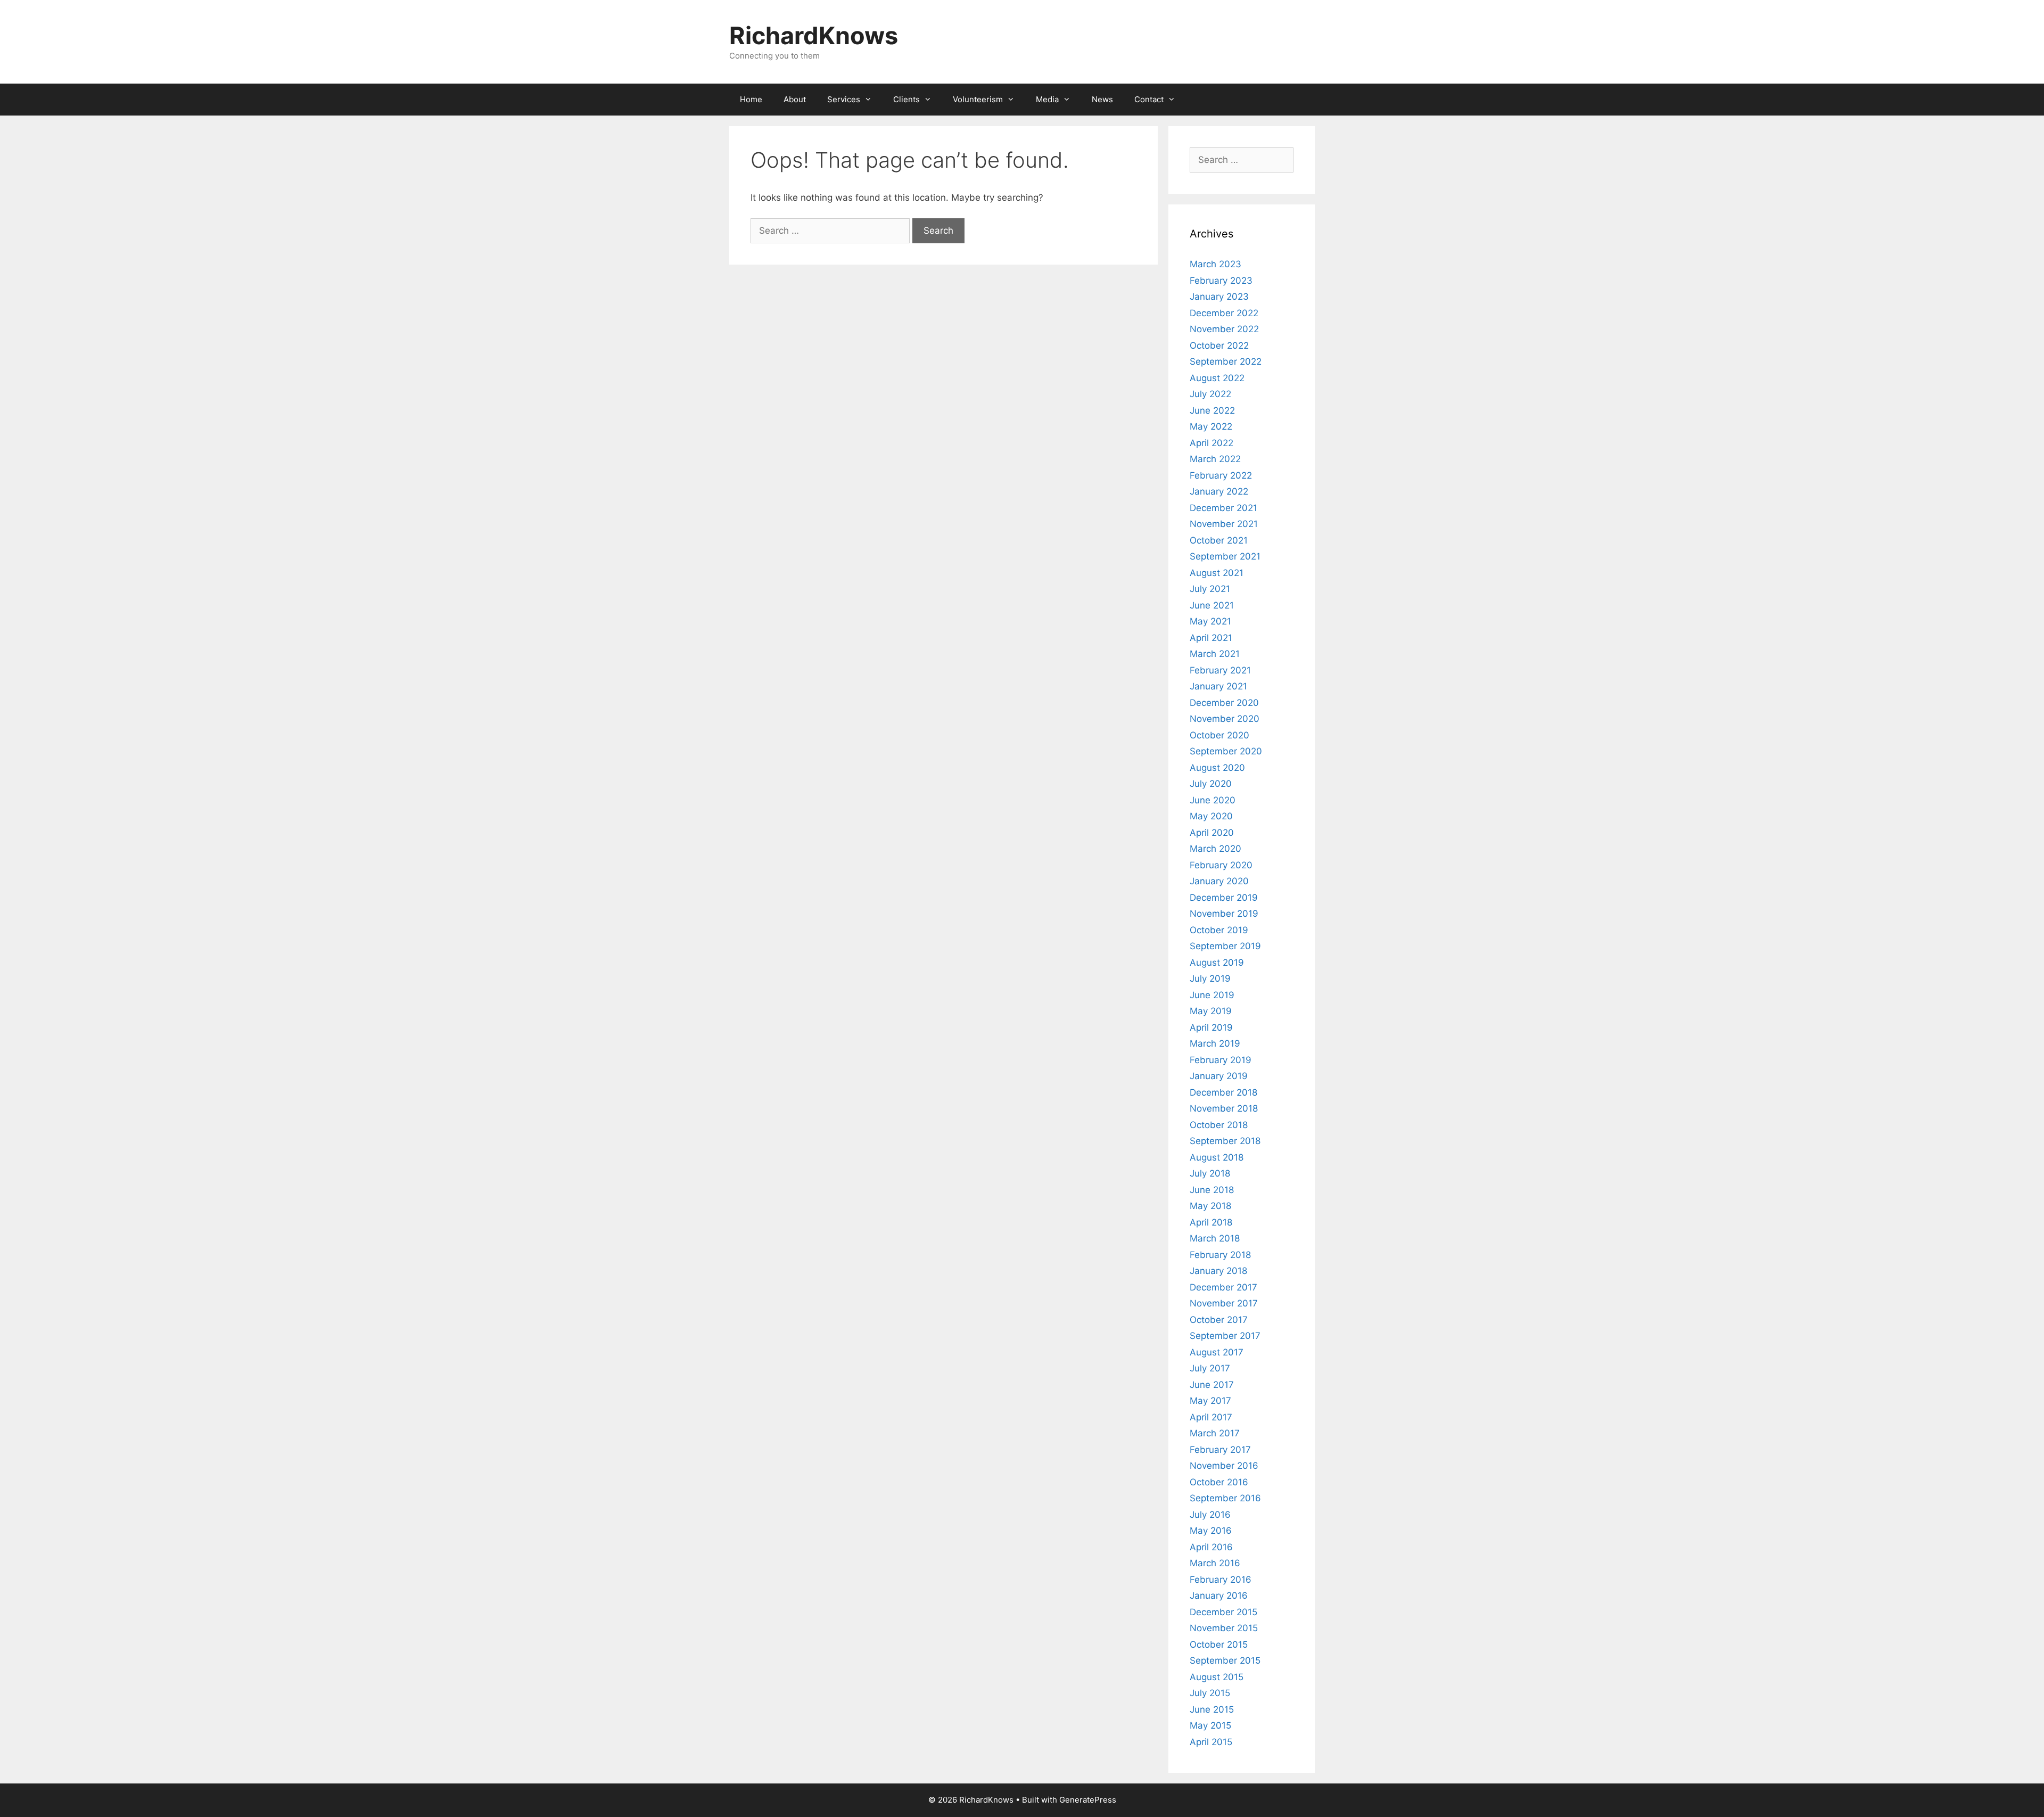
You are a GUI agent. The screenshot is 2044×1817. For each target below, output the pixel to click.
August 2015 (1217, 1677)
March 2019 (1215, 1043)
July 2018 (1210, 1173)
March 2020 (1215, 849)
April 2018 (1211, 1222)
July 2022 (1210, 394)
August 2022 (1217, 378)
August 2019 (1217, 963)
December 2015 (1223, 1612)
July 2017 (1210, 1368)
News (1102, 99)
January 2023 (1219, 297)
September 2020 (1226, 751)
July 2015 (1210, 1693)
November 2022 (1224, 329)
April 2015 (1211, 1742)
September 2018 (1225, 1141)
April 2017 (1211, 1417)
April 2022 (1211, 443)
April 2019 (1211, 1027)
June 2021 (1212, 605)
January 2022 (1219, 491)
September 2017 (1225, 1336)
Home (751, 99)
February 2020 (1221, 865)
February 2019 (1221, 1060)
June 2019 (1212, 995)
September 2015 (1225, 1660)
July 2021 (1210, 589)
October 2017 (1219, 1320)
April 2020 (1212, 833)
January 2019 (1219, 1076)
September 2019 (1225, 946)
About (795, 99)
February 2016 (1221, 1580)
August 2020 (1217, 768)
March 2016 (1215, 1563)
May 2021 (1210, 621)
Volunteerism (978, 99)
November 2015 (1224, 1628)
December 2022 (1224, 313)
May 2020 (1211, 816)
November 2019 (1224, 914)
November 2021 (1224, 524)
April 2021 (1211, 638)
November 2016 (1224, 1466)
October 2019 (1219, 930)
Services (844, 99)
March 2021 (1215, 654)
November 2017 (1224, 1303)
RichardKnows (814, 35)
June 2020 (1213, 800)
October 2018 (1219, 1125)
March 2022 (1215, 459)
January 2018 (1218, 1271)
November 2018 (1224, 1108)
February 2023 (1221, 281)
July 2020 (1211, 784)
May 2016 (1211, 1531)
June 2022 (1212, 410)
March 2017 (1215, 1433)
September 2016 (1225, 1498)
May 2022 (1211, 426)
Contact (1149, 99)
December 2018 (1223, 1092)
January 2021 (1218, 686)
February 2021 (1220, 670)
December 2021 (1223, 508)
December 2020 (1224, 703)
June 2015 (1212, 1709)
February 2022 (1221, 475)
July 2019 (1210, 979)
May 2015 (1210, 1725)
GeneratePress (1088, 1800)
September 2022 (1226, 361)
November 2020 (1225, 719)
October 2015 (1219, 1645)
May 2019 (1211, 1011)
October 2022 (1219, 346)
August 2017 (1217, 1352)
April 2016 (1211, 1547)
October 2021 (1219, 540)
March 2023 (1215, 264)
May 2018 (1210, 1206)
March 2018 (1215, 1238)
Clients (906, 99)
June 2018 (1212, 1190)
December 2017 (1223, 1287)
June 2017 (1212, 1385)
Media (1047, 99)
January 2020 (1219, 881)
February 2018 (1220, 1255)
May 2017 (1210, 1401)
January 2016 (1219, 1596)
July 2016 (1210, 1515)
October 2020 (1219, 735)
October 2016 (1219, 1482)
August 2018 (1217, 1157)
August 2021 (1217, 573)
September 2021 (1225, 556)
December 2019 (1224, 898)
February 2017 (1220, 1450)
